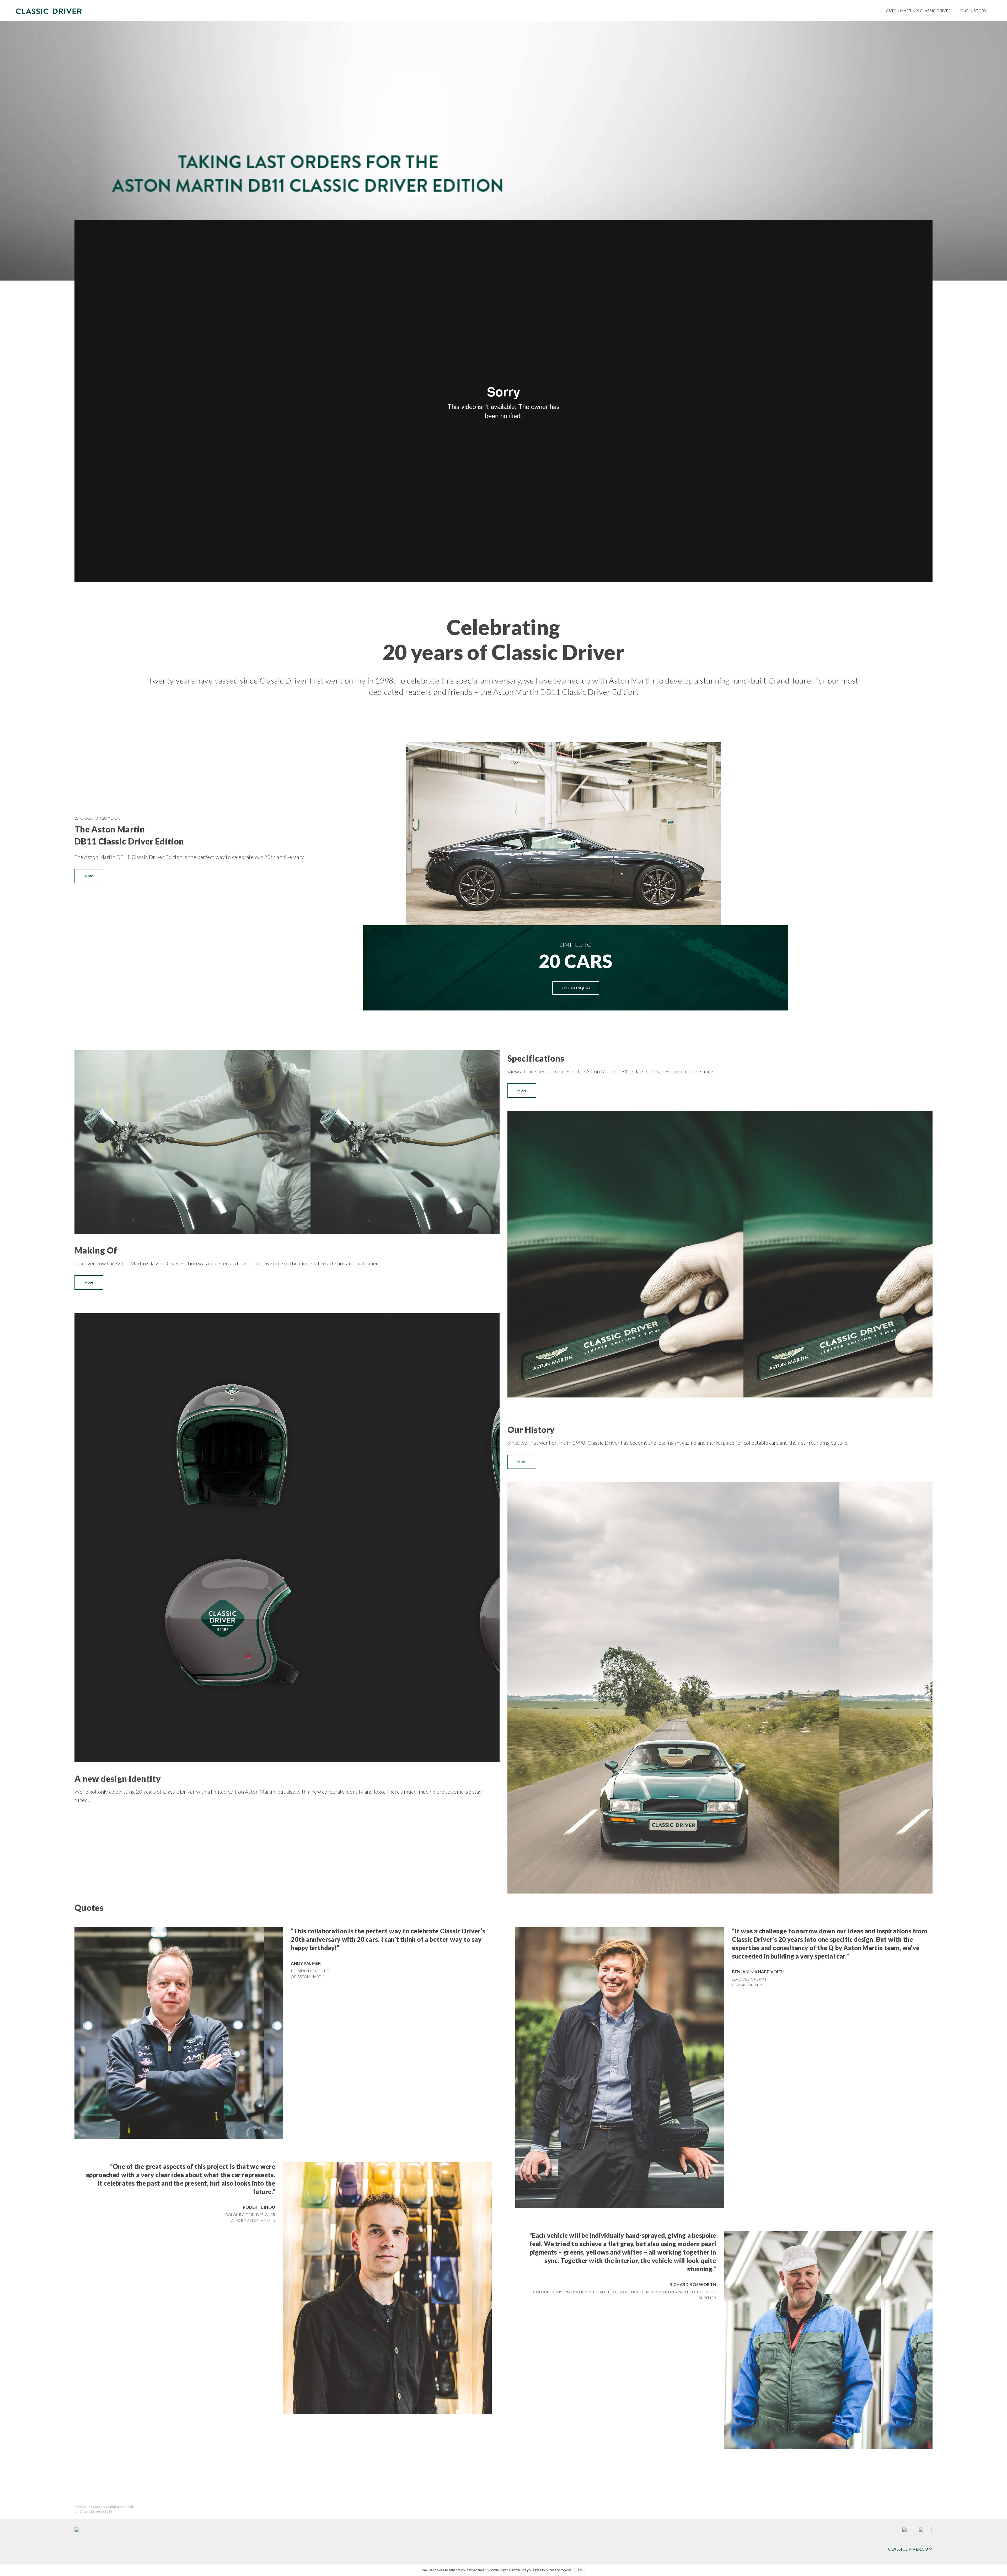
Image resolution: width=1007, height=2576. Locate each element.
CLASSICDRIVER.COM (910, 2549)
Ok (580, 2570)
